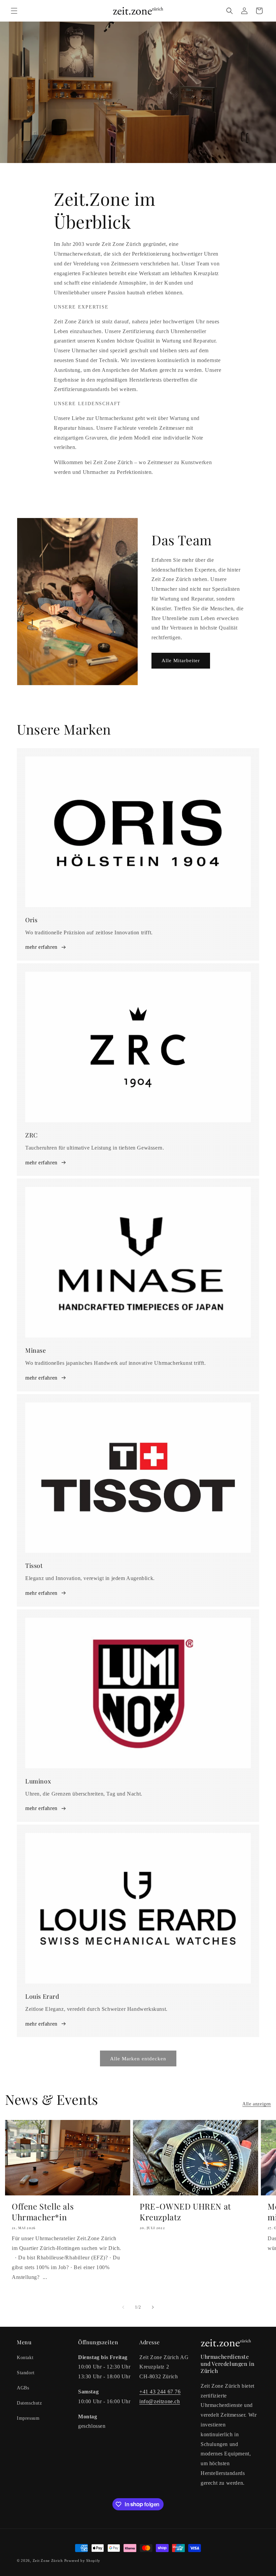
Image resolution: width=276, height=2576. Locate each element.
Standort (26, 2373)
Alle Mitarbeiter (181, 661)
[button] (14, 11)
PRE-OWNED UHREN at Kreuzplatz (185, 2212)
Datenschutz (29, 2403)
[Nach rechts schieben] (153, 2307)
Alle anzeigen (257, 2104)
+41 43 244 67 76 (160, 2392)
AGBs (23, 2388)
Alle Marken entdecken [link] (138, 2059)
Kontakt (25, 2358)
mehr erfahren (41, 947)
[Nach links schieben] (123, 2307)
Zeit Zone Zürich (48, 2561)
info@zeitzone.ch (160, 2401)
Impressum (28, 2418)
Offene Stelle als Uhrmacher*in (43, 2212)
